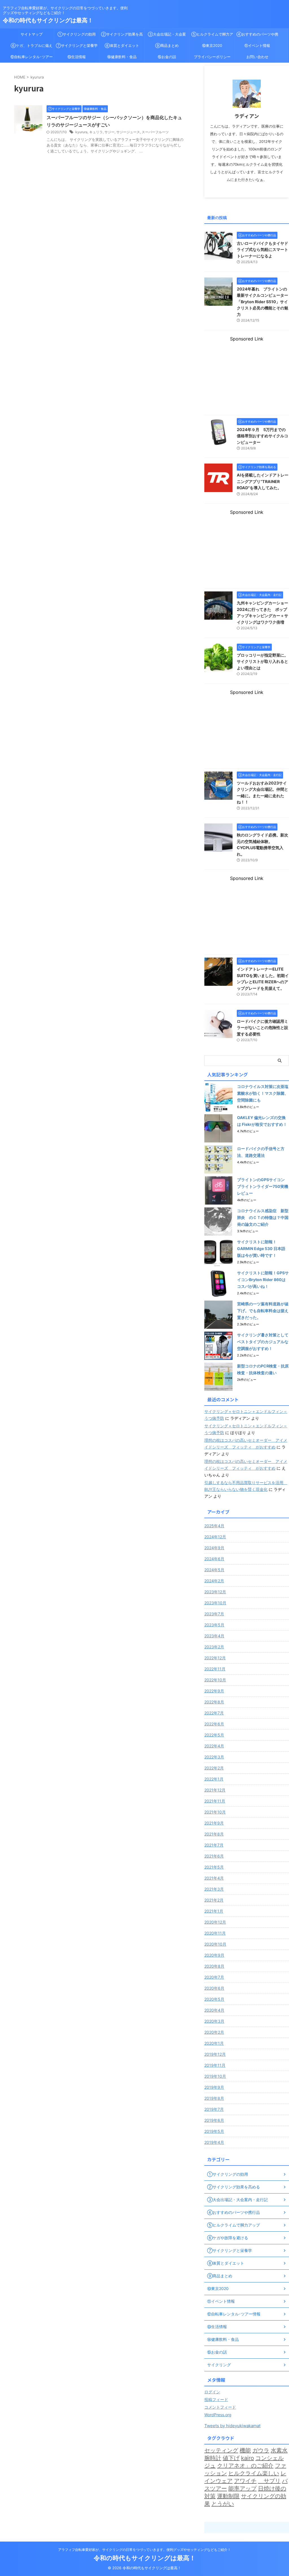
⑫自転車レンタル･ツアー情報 (32, 58)
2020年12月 (215, 1922)
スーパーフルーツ (155, 132)
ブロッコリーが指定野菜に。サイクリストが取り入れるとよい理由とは (262, 661)
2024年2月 (214, 1581)
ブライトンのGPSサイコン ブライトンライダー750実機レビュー (263, 1186)
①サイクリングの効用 (77, 34)
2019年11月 (215, 2065)
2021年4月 (214, 1878)
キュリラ (96, 132)
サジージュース (128, 132)
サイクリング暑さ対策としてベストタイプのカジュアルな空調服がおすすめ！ (263, 1342)
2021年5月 (214, 1867)
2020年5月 (214, 1999)
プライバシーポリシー (212, 57)
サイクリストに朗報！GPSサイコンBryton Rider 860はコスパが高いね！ (263, 1280)
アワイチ (245, 2481)
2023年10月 (215, 1603)
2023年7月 (214, 1614)
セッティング (221, 2450)
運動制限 (228, 2496)
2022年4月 (214, 1746)
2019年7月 (214, 2109)
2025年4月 (214, 1526)
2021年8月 (214, 1834)
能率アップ (242, 2488)
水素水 (279, 2450)
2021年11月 (215, 1801)
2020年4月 (214, 2010)
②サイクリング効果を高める (122, 36)
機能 (245, 2450)
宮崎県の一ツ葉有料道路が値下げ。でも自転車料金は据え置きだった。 (263, 1311)
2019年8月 (214, 2098)
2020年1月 (214, 2043)
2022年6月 (214, 1724)
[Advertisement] (247, 377)
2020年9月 (214, 1955)
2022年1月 (214, 1779)
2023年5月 (214, 1625)
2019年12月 (215, 2054)
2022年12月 (215, 1658)
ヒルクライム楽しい (254, 2473)
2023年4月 (214, 1636)
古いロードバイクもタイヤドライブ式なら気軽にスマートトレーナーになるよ (262, 250)
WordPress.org (218, 2415)
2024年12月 (215, 1537)
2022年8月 (214, 1702)
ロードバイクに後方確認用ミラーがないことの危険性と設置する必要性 (262, 1028)
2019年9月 (214, 2087)
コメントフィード (220, 2407)
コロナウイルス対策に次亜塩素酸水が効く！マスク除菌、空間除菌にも (263, 1093)
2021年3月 (214, 1889)
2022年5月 (214, 1735)
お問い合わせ (257, 57)
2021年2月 (214, 1900)
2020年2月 (214, 2032)
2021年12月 (215, 1790)
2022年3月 (214, 1757)
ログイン (212, 2392)
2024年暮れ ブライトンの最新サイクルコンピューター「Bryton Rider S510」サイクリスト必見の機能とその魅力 (262, 302)
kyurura (81, 132)
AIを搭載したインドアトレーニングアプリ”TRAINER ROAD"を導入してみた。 (263, 481)
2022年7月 (214, 1713)
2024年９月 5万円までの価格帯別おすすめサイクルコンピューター (262, 436)
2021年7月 (214, 1845)
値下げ (231, 2458)
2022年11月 (215, 1669)
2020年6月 (214, 1988)
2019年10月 (215, 2076)
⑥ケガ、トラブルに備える (32, 47)
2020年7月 (214, 1977)
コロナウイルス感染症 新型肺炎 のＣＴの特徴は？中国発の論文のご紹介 (263, 1217)
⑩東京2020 (212, 45)
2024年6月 (214, 1559)
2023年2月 (214, 1647)
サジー (110, 132)
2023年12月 (215, 1592)
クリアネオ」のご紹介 (245, 2466)
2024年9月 (214, 1548)
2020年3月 (214, 2021)
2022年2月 (214, 1768)
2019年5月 (214, 2131)
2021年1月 (214, 1911)
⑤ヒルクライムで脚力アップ (212, 36)
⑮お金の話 (167, 57)
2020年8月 (214, 1966)
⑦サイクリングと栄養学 (77, 45)
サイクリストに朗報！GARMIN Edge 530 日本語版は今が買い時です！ (261, 1248)
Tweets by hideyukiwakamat (232, 2426)
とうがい (223, 2504)
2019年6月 (214, 2120)
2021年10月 (215, 1812)
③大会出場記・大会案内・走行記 (167, 36)
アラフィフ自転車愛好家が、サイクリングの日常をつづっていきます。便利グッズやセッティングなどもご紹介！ (144, 2550)
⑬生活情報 (77, 57)
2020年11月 (215, 1933)
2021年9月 (214, 1823)
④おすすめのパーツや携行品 (257, 36)
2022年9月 (214, 1691)
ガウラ (261, 2450)
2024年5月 (214, 1570)
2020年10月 (215, 1944)
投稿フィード (216, 2399)
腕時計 (213, 2458)
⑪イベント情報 (257, 45)
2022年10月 (215, 1680)
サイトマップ (32, 34)
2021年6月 (214, 1856)
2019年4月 (214, 2142)
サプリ (269, 2481)
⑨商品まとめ (167, 45)
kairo (248, 2458)
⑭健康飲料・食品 (122, 57)
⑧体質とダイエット (122, 45)
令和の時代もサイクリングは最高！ (48, 20)
